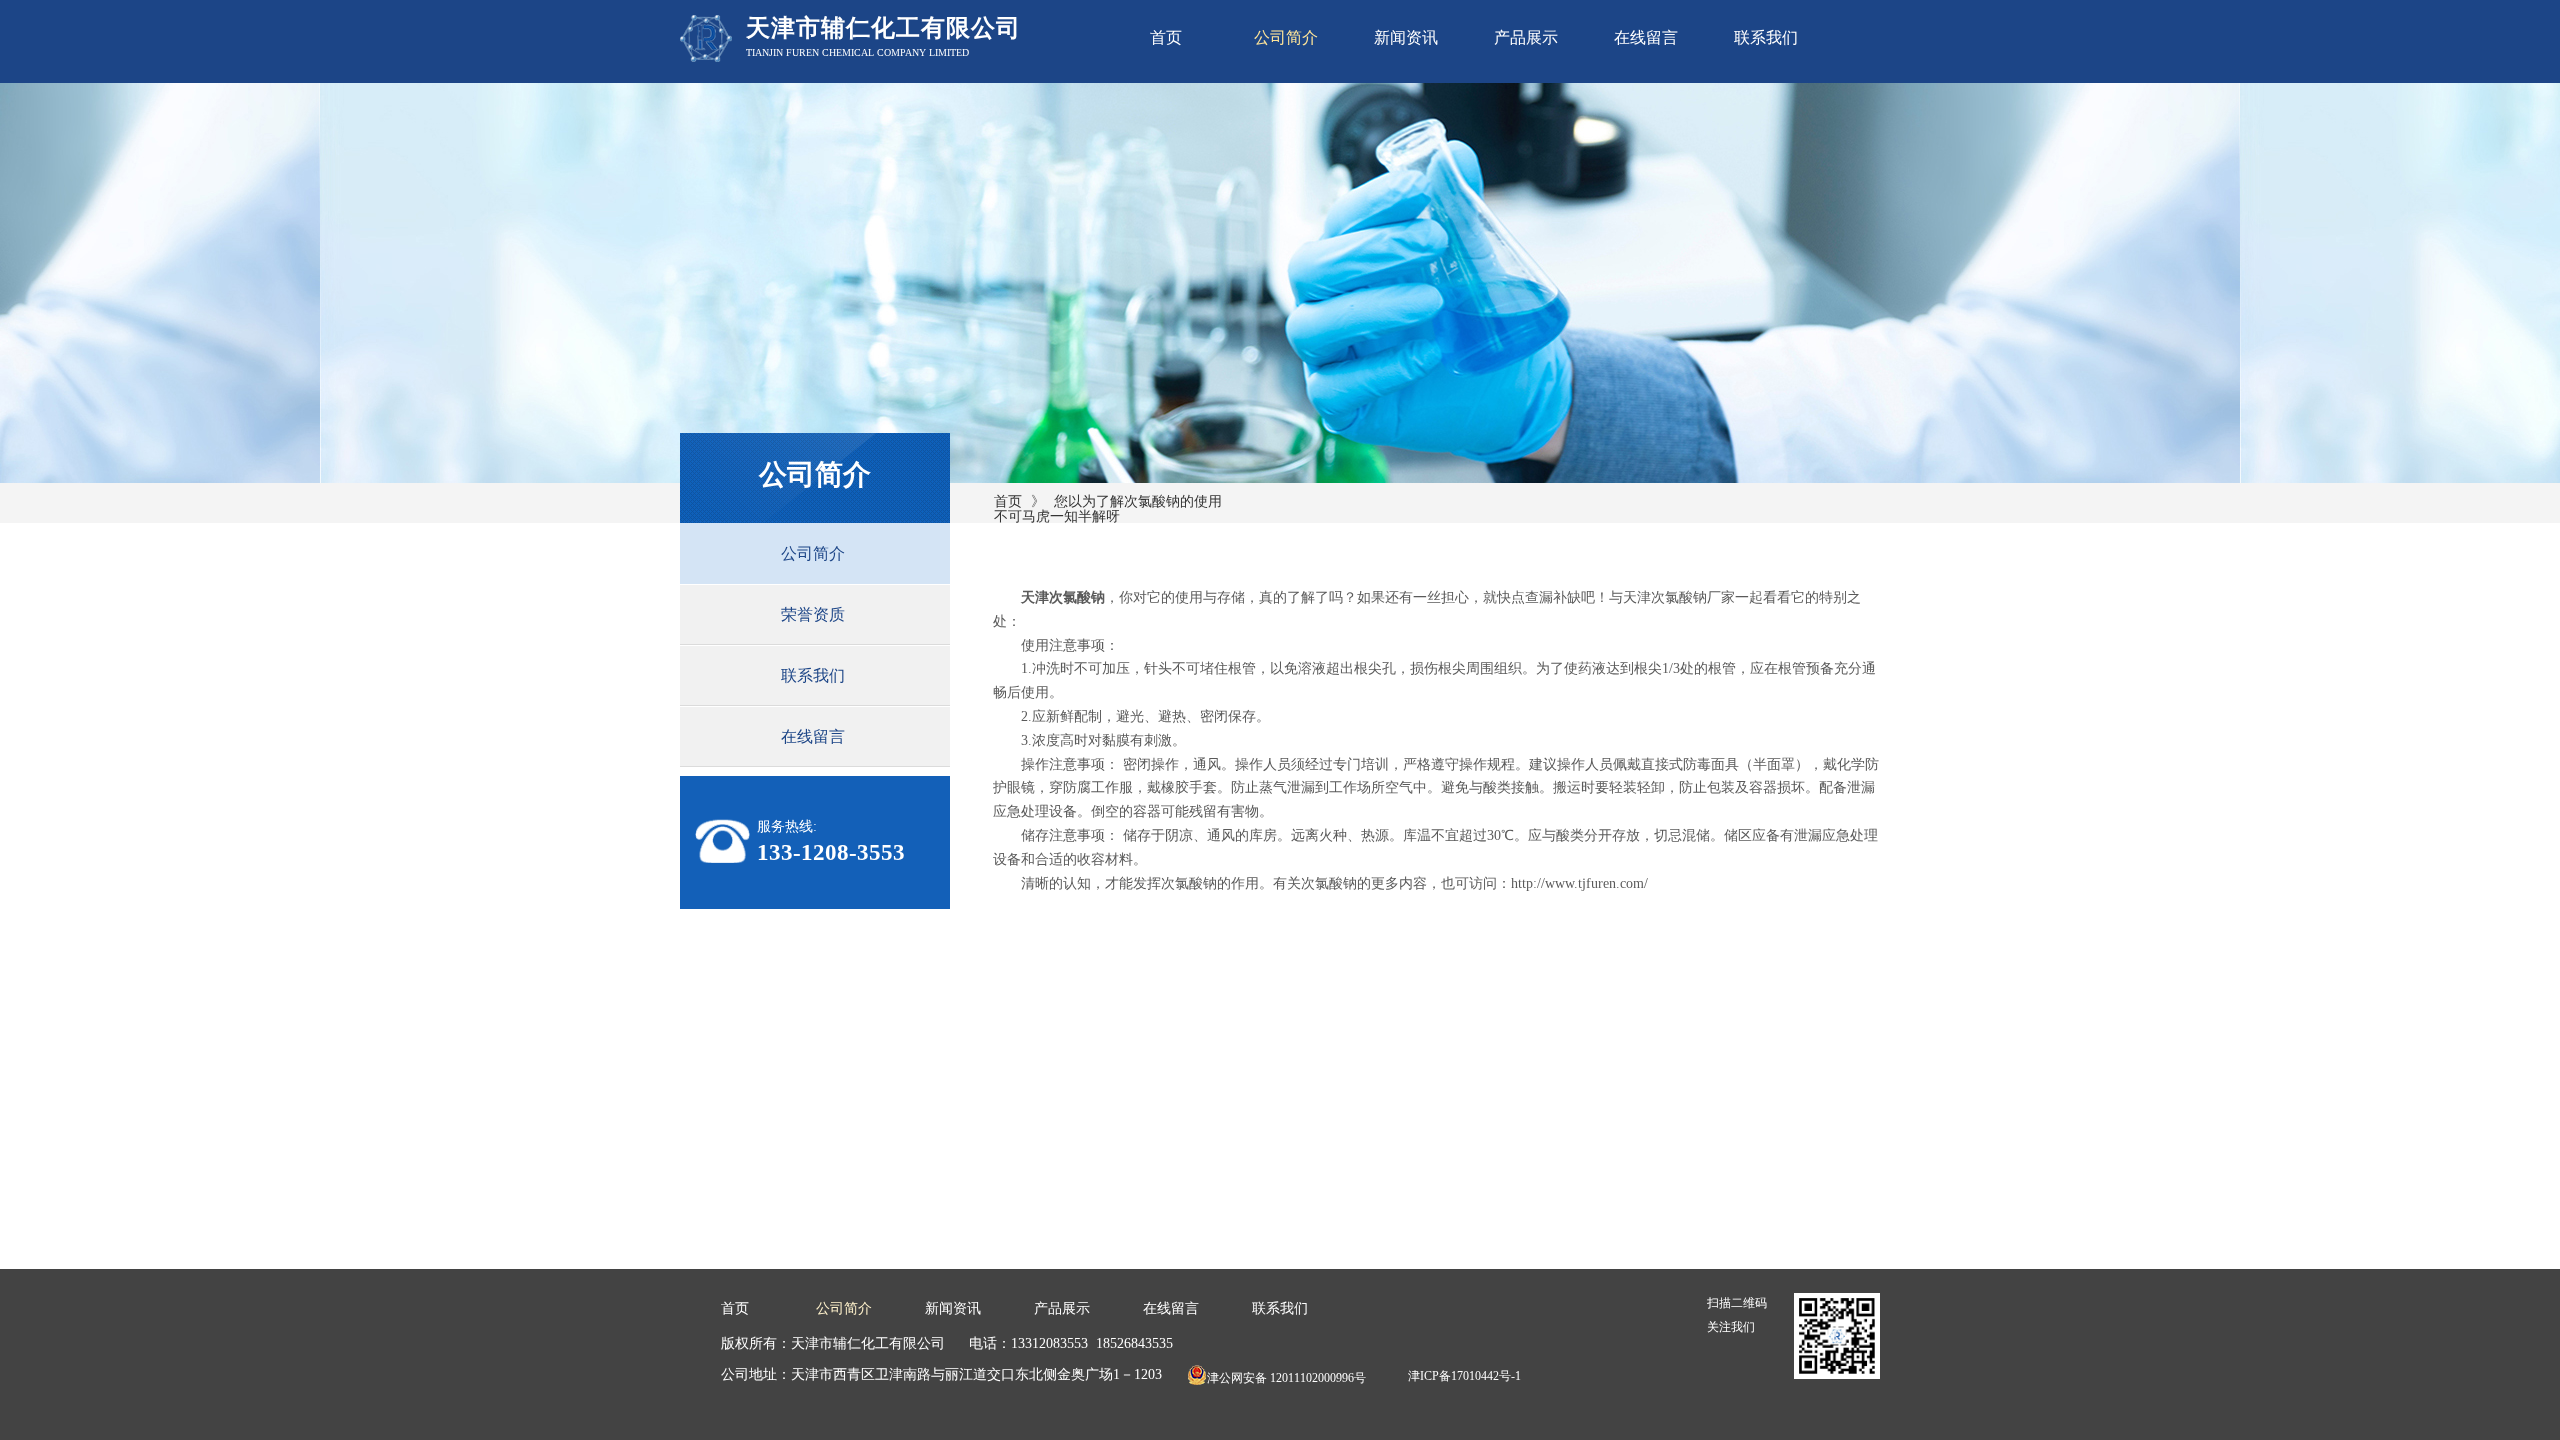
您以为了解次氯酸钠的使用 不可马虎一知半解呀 (1108, 509)
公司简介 (1286, 37)
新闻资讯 (1406, 37)
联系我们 (1766, 37)
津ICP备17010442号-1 (1464, 1376)
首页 (1166, 37)
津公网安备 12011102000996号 (1286, 1378)
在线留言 (1646, 37)
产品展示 (1526, 37)
